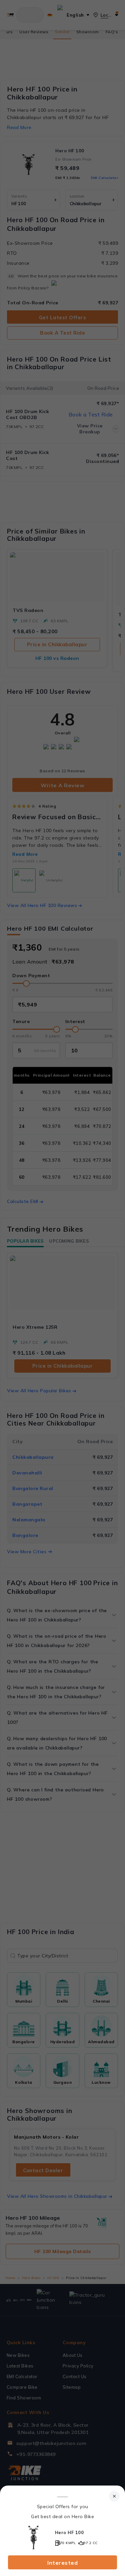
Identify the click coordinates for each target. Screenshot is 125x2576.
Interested (62, 2563)
